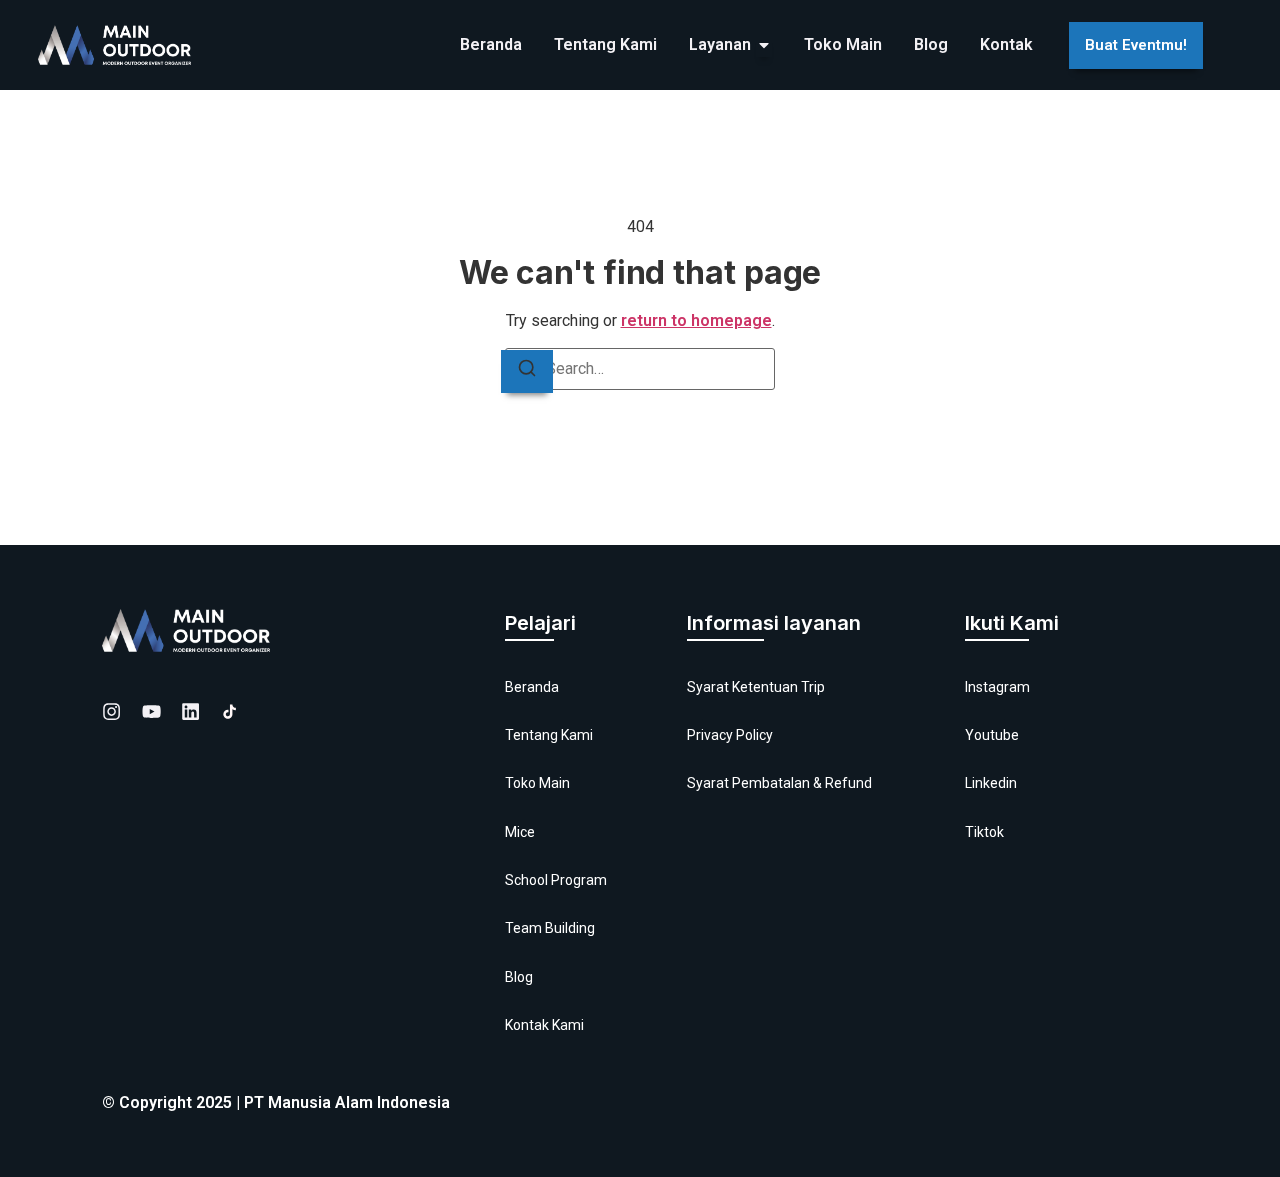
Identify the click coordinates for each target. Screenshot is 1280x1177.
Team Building (550, 928)
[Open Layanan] (764, 45)
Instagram (997, 687)
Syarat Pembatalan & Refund (779, 783)
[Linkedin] (190, 711)
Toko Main (537, 783)
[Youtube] (151, 711)
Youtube (992, 735)
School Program (556, 880)
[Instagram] (111, 711)
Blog (519, 977)
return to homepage (696, 320)
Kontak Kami (544, 1025)
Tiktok (984, 832)
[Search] (527, 371)
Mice (520, 832)
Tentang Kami (549, 735)
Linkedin (991, 783)
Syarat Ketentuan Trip (756, 687)
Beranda (532, 687)
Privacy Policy (730, 735)
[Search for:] (640, 369)
